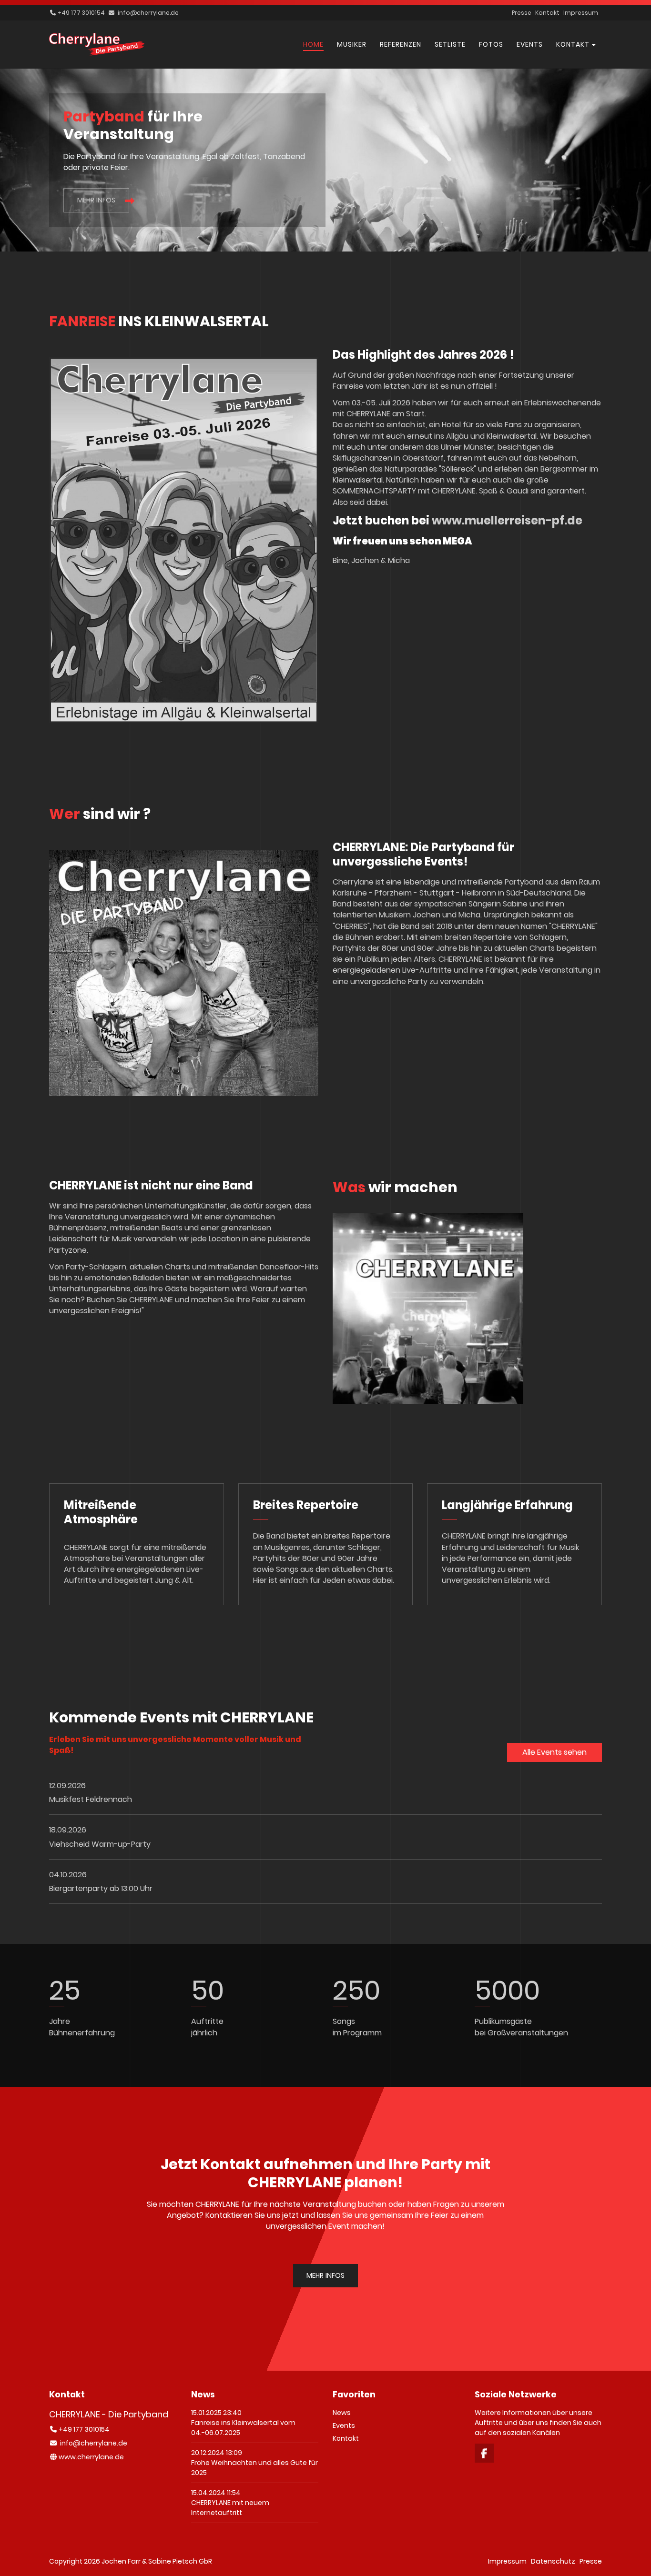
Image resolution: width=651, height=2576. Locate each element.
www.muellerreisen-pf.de (507, 520)
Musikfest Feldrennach (91, 1799)
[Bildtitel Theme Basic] (97, 53)
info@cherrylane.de (148, 13)
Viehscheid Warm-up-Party (100, 1844)
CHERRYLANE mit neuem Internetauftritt (230, 2508)
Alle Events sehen (554, 1752)
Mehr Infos (96, 200)
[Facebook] (484, 2453)
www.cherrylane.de (91, 2457)
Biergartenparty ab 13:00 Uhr (101, 1888)
